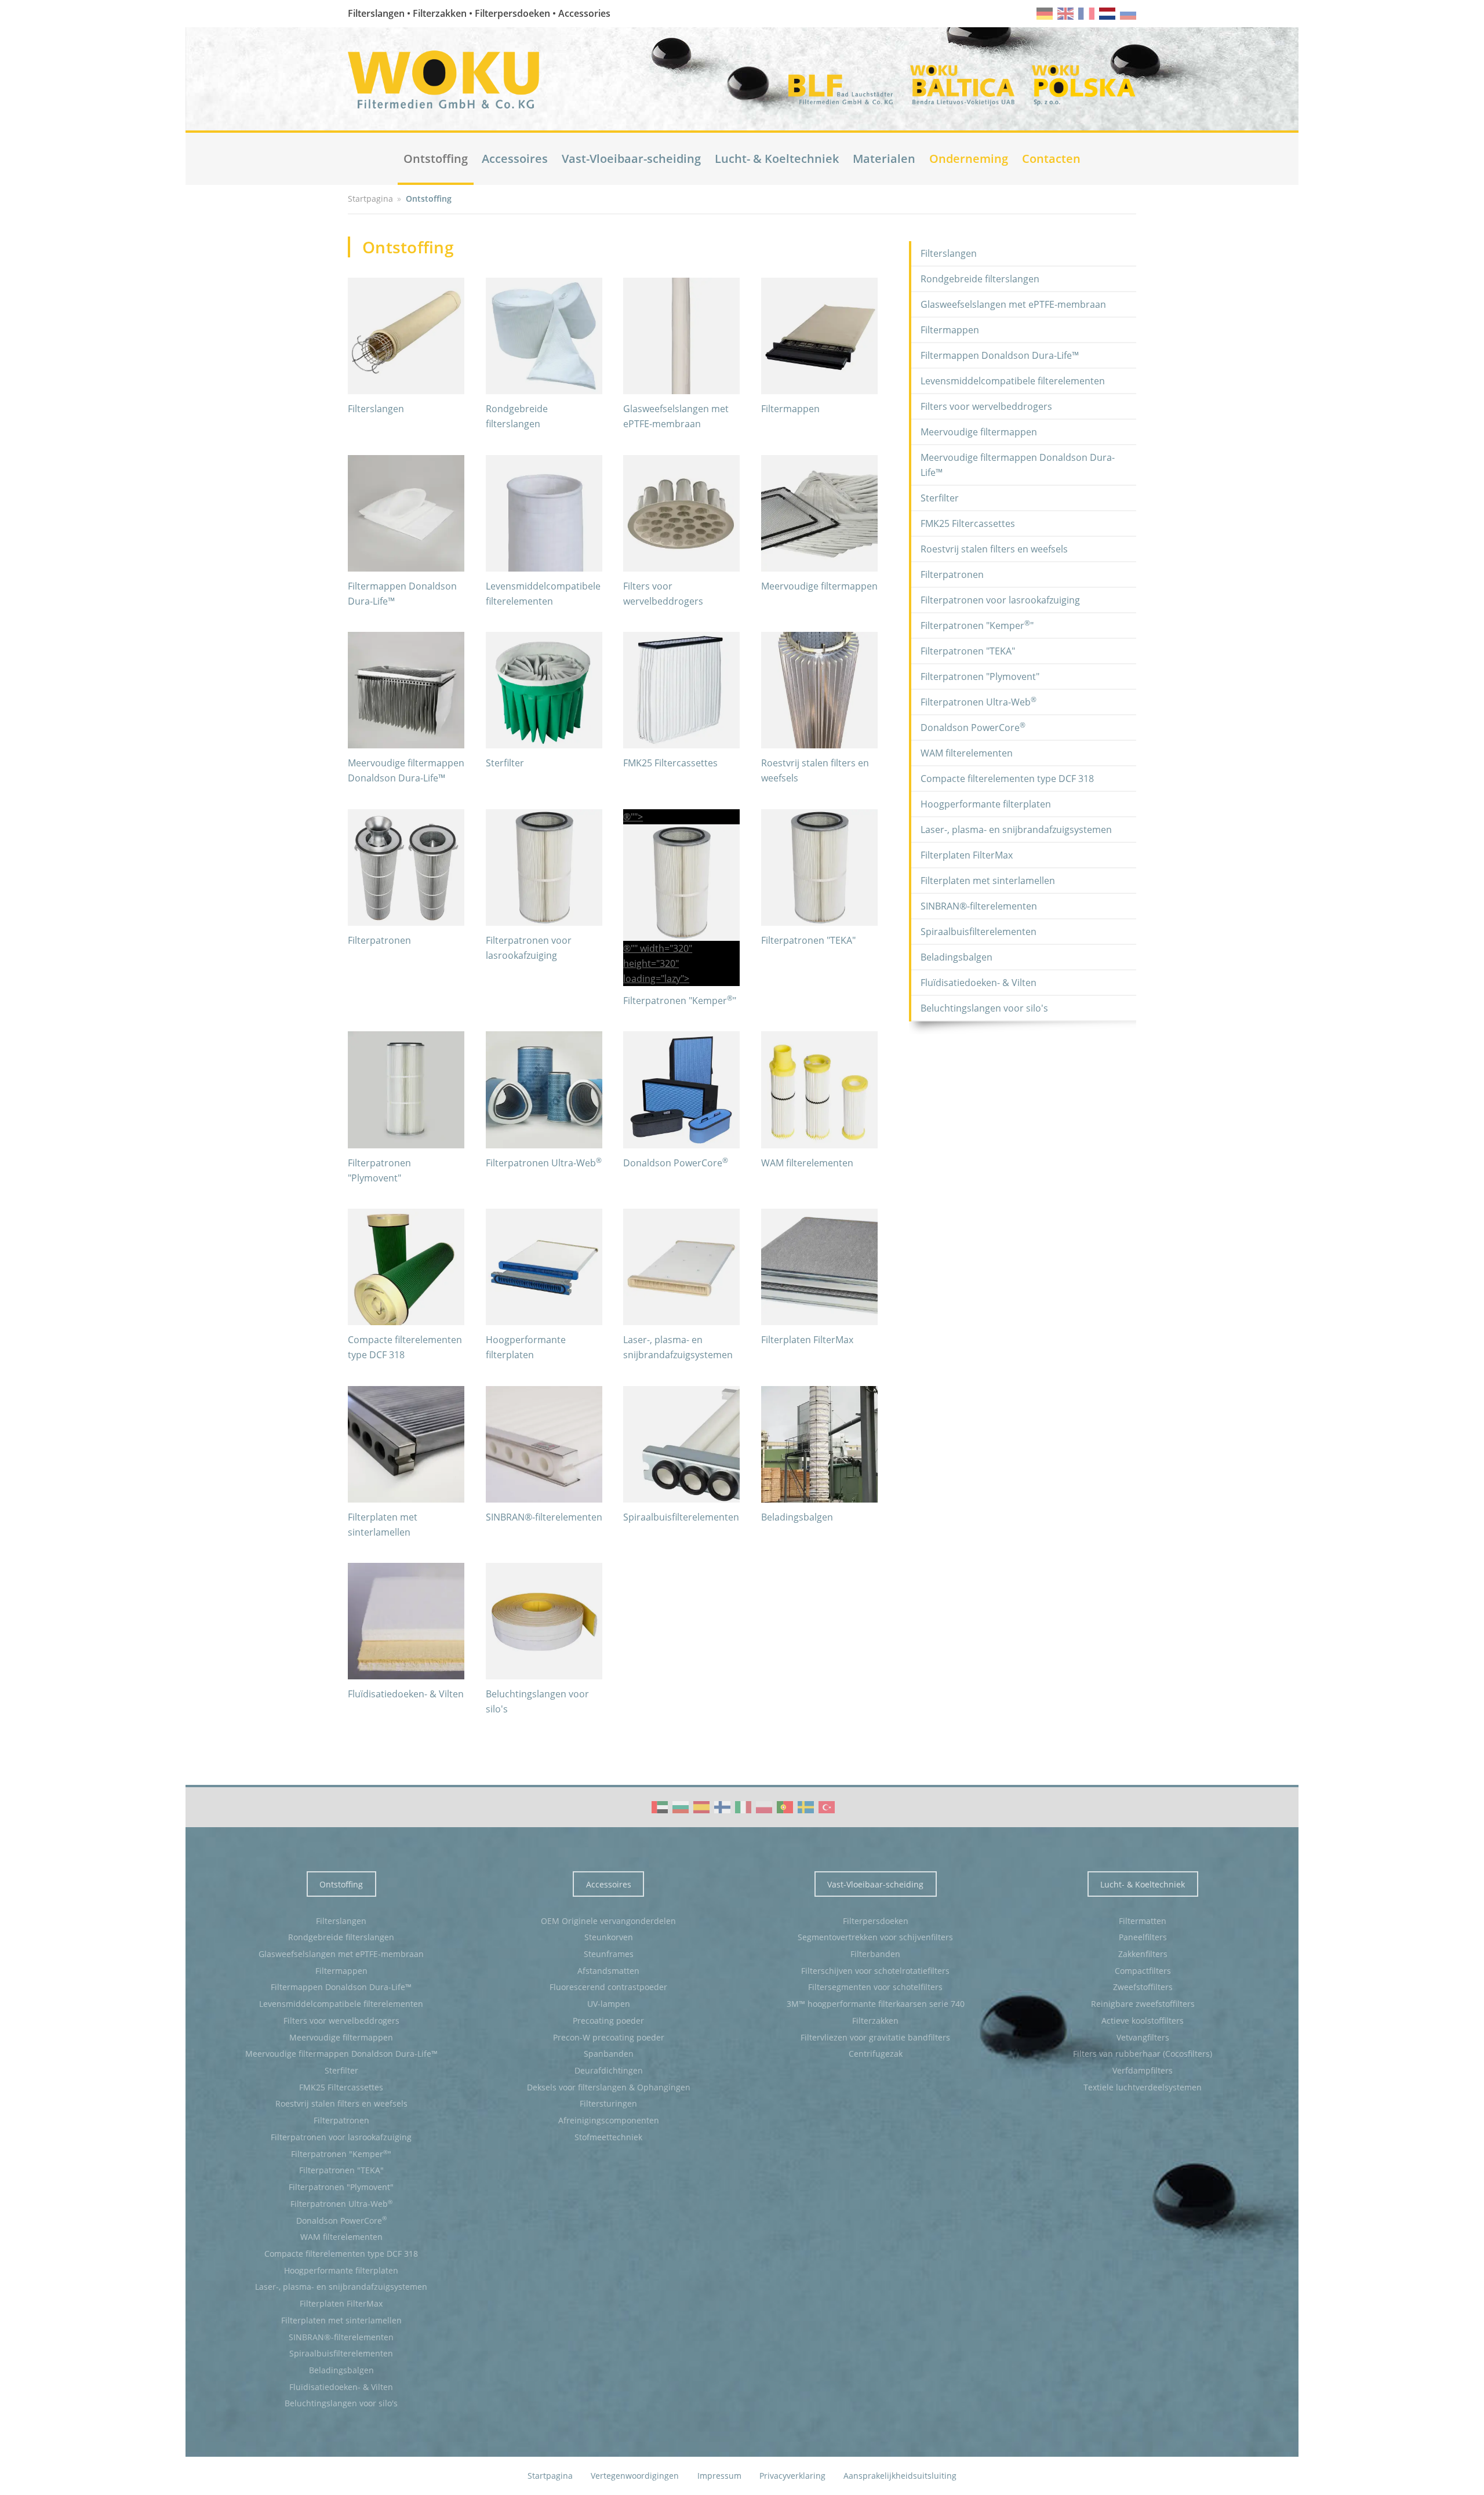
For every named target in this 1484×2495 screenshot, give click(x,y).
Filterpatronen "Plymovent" (980, 677)
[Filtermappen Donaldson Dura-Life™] (406, 513)
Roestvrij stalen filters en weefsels (994, 549)
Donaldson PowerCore (676, 1163)
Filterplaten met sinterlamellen (988, 881)
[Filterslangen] (406, 336)
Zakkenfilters (1143, 1954)
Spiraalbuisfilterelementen (681, 1517)
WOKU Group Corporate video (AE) (660, 1807)
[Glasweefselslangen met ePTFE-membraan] (681, 336)
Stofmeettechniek (608, 2137)
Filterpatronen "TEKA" (808, 940)
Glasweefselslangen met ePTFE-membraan (1013, 304)
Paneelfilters (1143, 1937)
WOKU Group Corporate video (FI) (722, 1807)
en (1065, 14)
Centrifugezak (876, 2054)
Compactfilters (1143, 1971)
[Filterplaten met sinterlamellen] (406, 1444)
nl (1107, 14)
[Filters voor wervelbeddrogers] (681, 513)
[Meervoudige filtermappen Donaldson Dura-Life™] (406, 690)
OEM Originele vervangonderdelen (608, 1921)
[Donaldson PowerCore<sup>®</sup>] (681, 1090)
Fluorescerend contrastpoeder (608, 1987)
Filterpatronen (379, 940)
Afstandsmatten (608, 1971)
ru (1128, 14)
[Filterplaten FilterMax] (819, 1267)
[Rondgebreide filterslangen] (544, 336)
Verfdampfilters (1143, 2070)
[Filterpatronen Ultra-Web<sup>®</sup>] (544, 1090)
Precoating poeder (608, 2021)
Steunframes (609, 1954)
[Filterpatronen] (406, 868)
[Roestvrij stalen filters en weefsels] (819, 690)
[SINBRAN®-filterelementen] (544, 1444)
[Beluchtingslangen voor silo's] (544, 1621)
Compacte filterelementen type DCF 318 (1007, 779)
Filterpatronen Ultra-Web (544, 1163)
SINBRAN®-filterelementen (544, 1517)
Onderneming (969, 159)
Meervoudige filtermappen (819, 586)
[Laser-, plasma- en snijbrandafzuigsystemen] (681, 1267)
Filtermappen (790, 409)
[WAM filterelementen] (819, 1090)
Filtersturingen (608, 2103)
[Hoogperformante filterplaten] (544, 1267)
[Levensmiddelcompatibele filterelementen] (544, 513)
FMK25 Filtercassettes (670, 763)
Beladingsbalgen (797, 1517)
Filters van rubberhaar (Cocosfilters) (1143, 2054)
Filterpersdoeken (876, 1921)
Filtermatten (1143, 1921)
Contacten (1051, 159)
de (1045, 14)
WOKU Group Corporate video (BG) (681, 1807)
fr (1086, 14)
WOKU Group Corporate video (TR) (827, 1807)
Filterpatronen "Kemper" (680, 1001)
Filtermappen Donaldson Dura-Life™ (1000, 355)
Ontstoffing (436, 159)
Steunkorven (609, 1937)
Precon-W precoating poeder (609, 2037)
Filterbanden (875, 1954)
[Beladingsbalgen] (819, 1444)
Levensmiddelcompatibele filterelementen (1013, 381)
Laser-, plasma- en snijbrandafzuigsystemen (1016, 830)
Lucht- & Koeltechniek (777, 159)
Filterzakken (875, 2021)
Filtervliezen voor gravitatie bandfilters (875, 2037)
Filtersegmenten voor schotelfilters (875, 1987)
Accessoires (515, 159)
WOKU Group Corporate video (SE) (806, 1807)
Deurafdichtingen (609, 2070)
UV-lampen (609, 2004)
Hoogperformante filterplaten (986, 804)
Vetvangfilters (1143, 2037)
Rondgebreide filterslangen (980, 279)
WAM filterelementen (807, 1163)
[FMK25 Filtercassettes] (681, 690)
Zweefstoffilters (1143, 1987)
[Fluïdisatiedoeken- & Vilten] (406, 1621)
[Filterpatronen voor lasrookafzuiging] (544, 868)
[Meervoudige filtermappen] (819, 513)
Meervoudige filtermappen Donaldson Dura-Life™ (1018, 465)
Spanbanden (609, 2054)
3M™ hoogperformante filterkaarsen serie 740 (876, 2004)
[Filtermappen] (819, 336)
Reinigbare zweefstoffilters (1143, 2004)
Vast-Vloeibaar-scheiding (631, 159)
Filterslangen (376, 409)
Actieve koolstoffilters (1143, 2021)
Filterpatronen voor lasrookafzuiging (1000, 600)
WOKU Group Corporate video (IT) (743, 1807)
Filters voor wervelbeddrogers (986, 406)
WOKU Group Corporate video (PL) (764, 1807)
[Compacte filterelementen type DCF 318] (406, 1267)
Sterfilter (505, 763)
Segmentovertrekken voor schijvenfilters (875, 1937)
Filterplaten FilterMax (807, 1340)
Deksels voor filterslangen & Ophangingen (609, 2087)
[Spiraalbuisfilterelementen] (681, 1444)
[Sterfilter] (544, 690)
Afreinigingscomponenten (609, 2120)
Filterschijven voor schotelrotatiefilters (875, 1971)
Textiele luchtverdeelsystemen (1143, 2087)
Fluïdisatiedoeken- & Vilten (406, 1694)
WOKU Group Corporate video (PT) (785, 1807)
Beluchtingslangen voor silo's (984, 1008)
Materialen (884, 159)
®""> (658, 898)
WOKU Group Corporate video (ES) (701, 1807)
